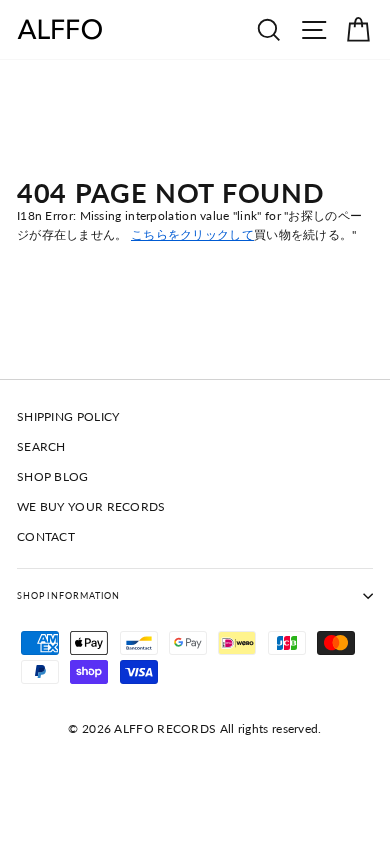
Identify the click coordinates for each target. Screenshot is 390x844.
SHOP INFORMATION (68, 595)
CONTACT (46, 536)
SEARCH (41, 446)
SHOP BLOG (53, 476)
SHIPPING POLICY (68, 416)
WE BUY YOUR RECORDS (91, 506)
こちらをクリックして (192, 234)
